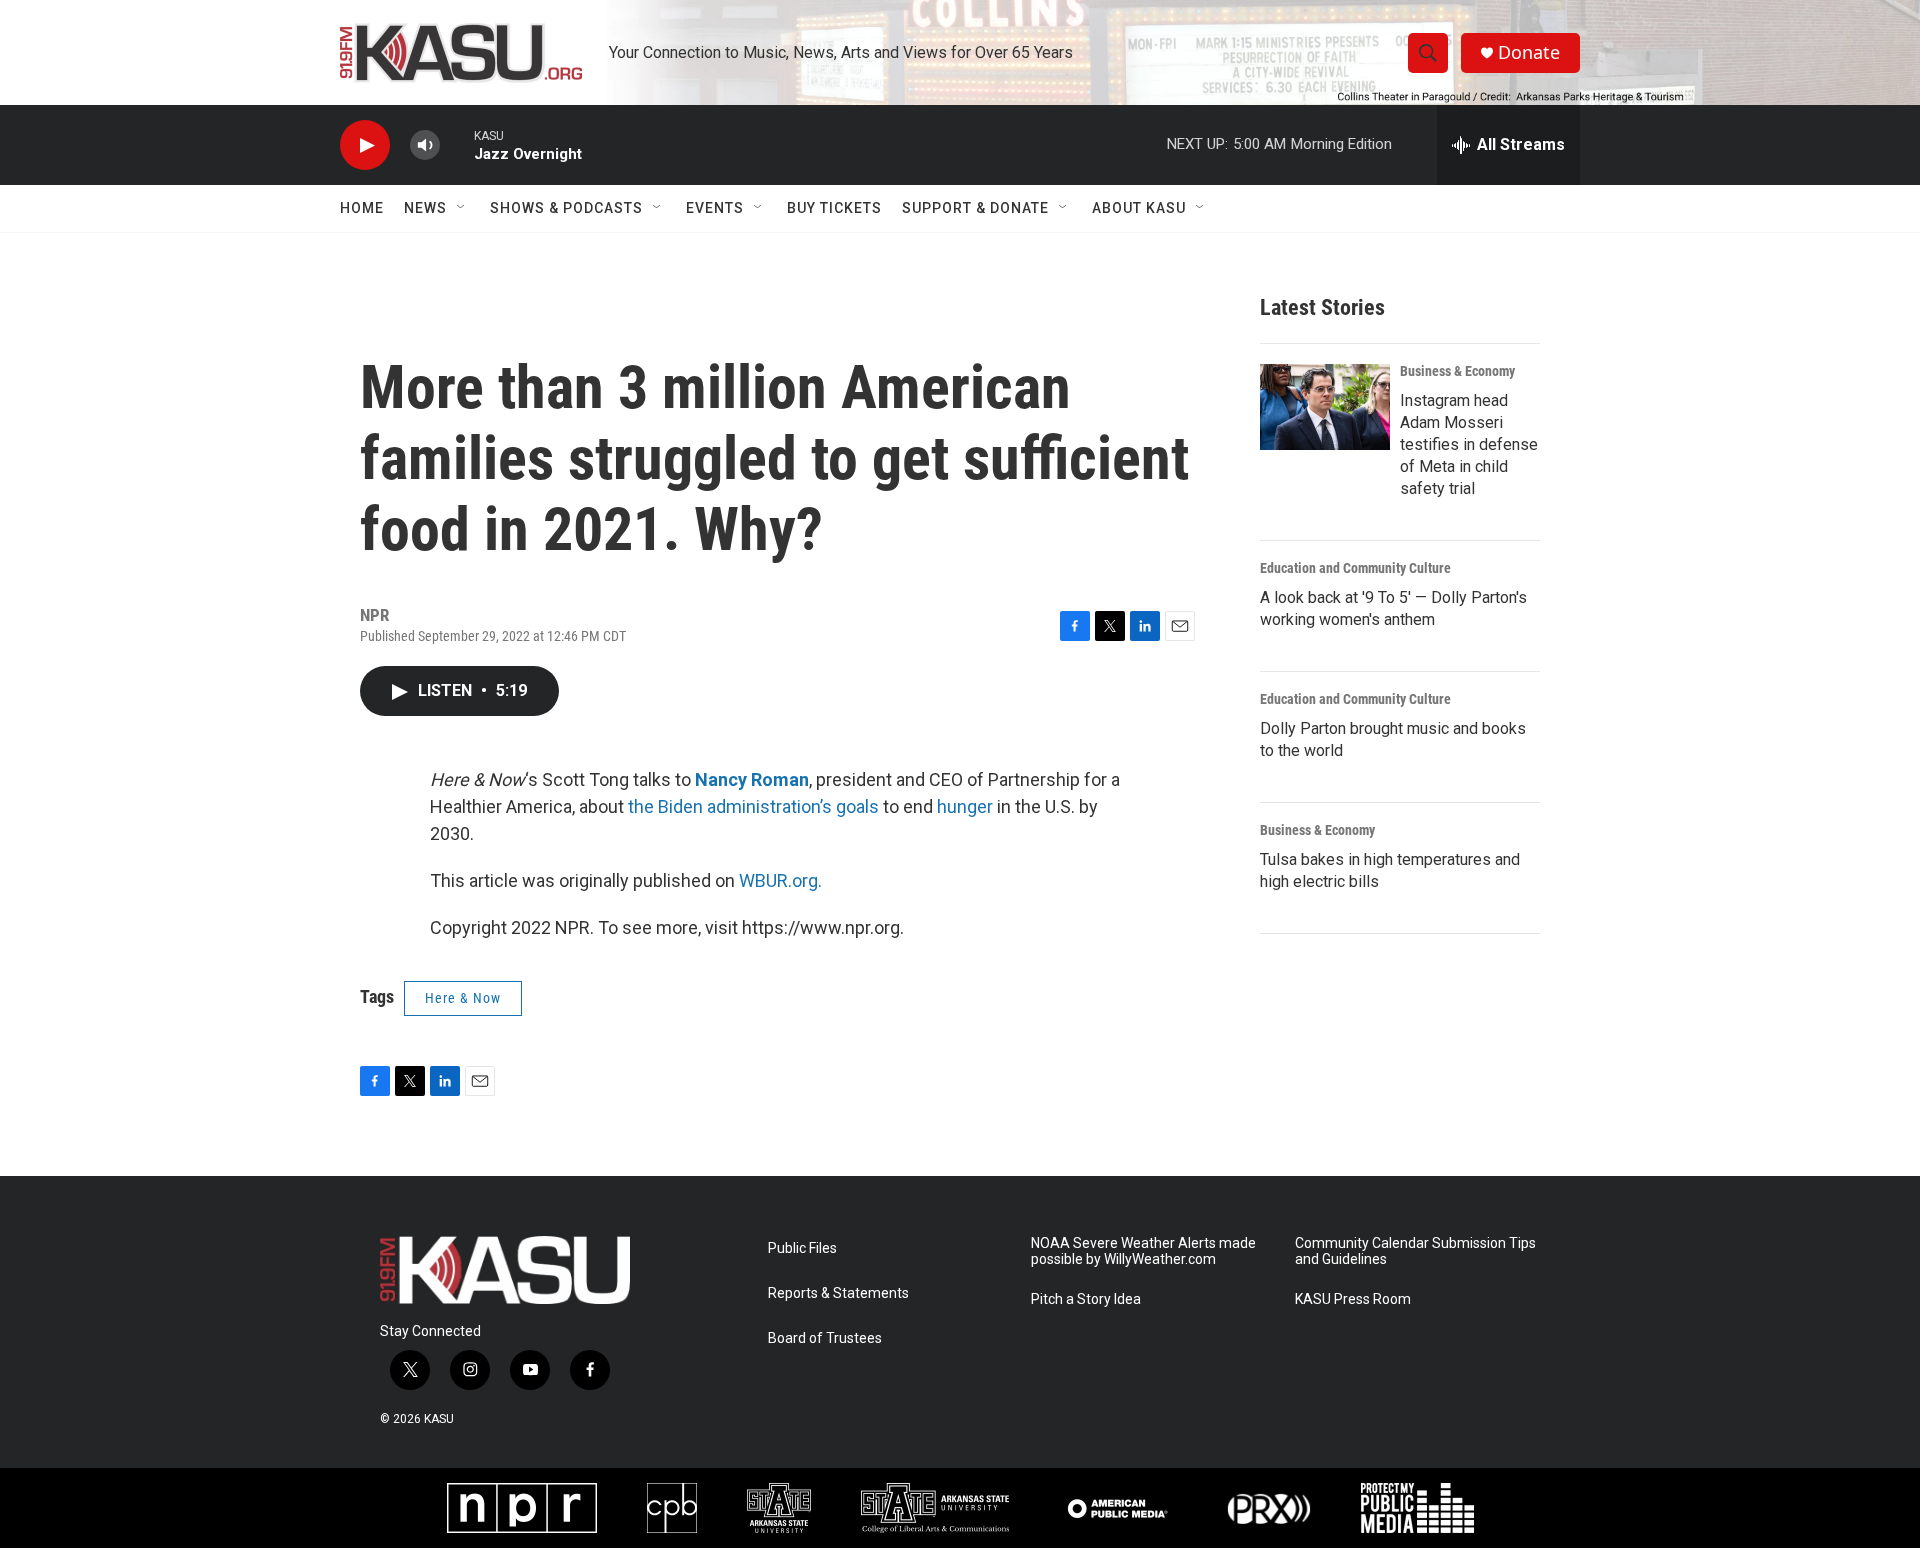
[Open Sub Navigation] (462, 208)
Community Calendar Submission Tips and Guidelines (1415, 1251)
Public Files (802, 1248)
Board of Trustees (825, 1338)
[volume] (425, 145)
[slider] (457, 144)
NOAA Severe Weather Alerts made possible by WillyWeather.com (1143, 1251)
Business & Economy (1457, 371)
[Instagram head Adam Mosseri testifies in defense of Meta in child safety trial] (1325, 407)
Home (362, 208)
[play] (365, 145)
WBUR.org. (780, 880)
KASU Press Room (1353, 1299)
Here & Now (463, 998)
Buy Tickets (834, 208)
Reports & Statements (838, 1293)
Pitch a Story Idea (1086, 1299)
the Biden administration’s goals (753, 806)
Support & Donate (975, 208)
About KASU (1139, 208)
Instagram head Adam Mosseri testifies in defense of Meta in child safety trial (1469, 444)
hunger (965, 806)
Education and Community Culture (1355, 568)
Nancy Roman (752, 779)
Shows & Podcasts (566, 208)
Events (715, 208)
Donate (1529, 52)
